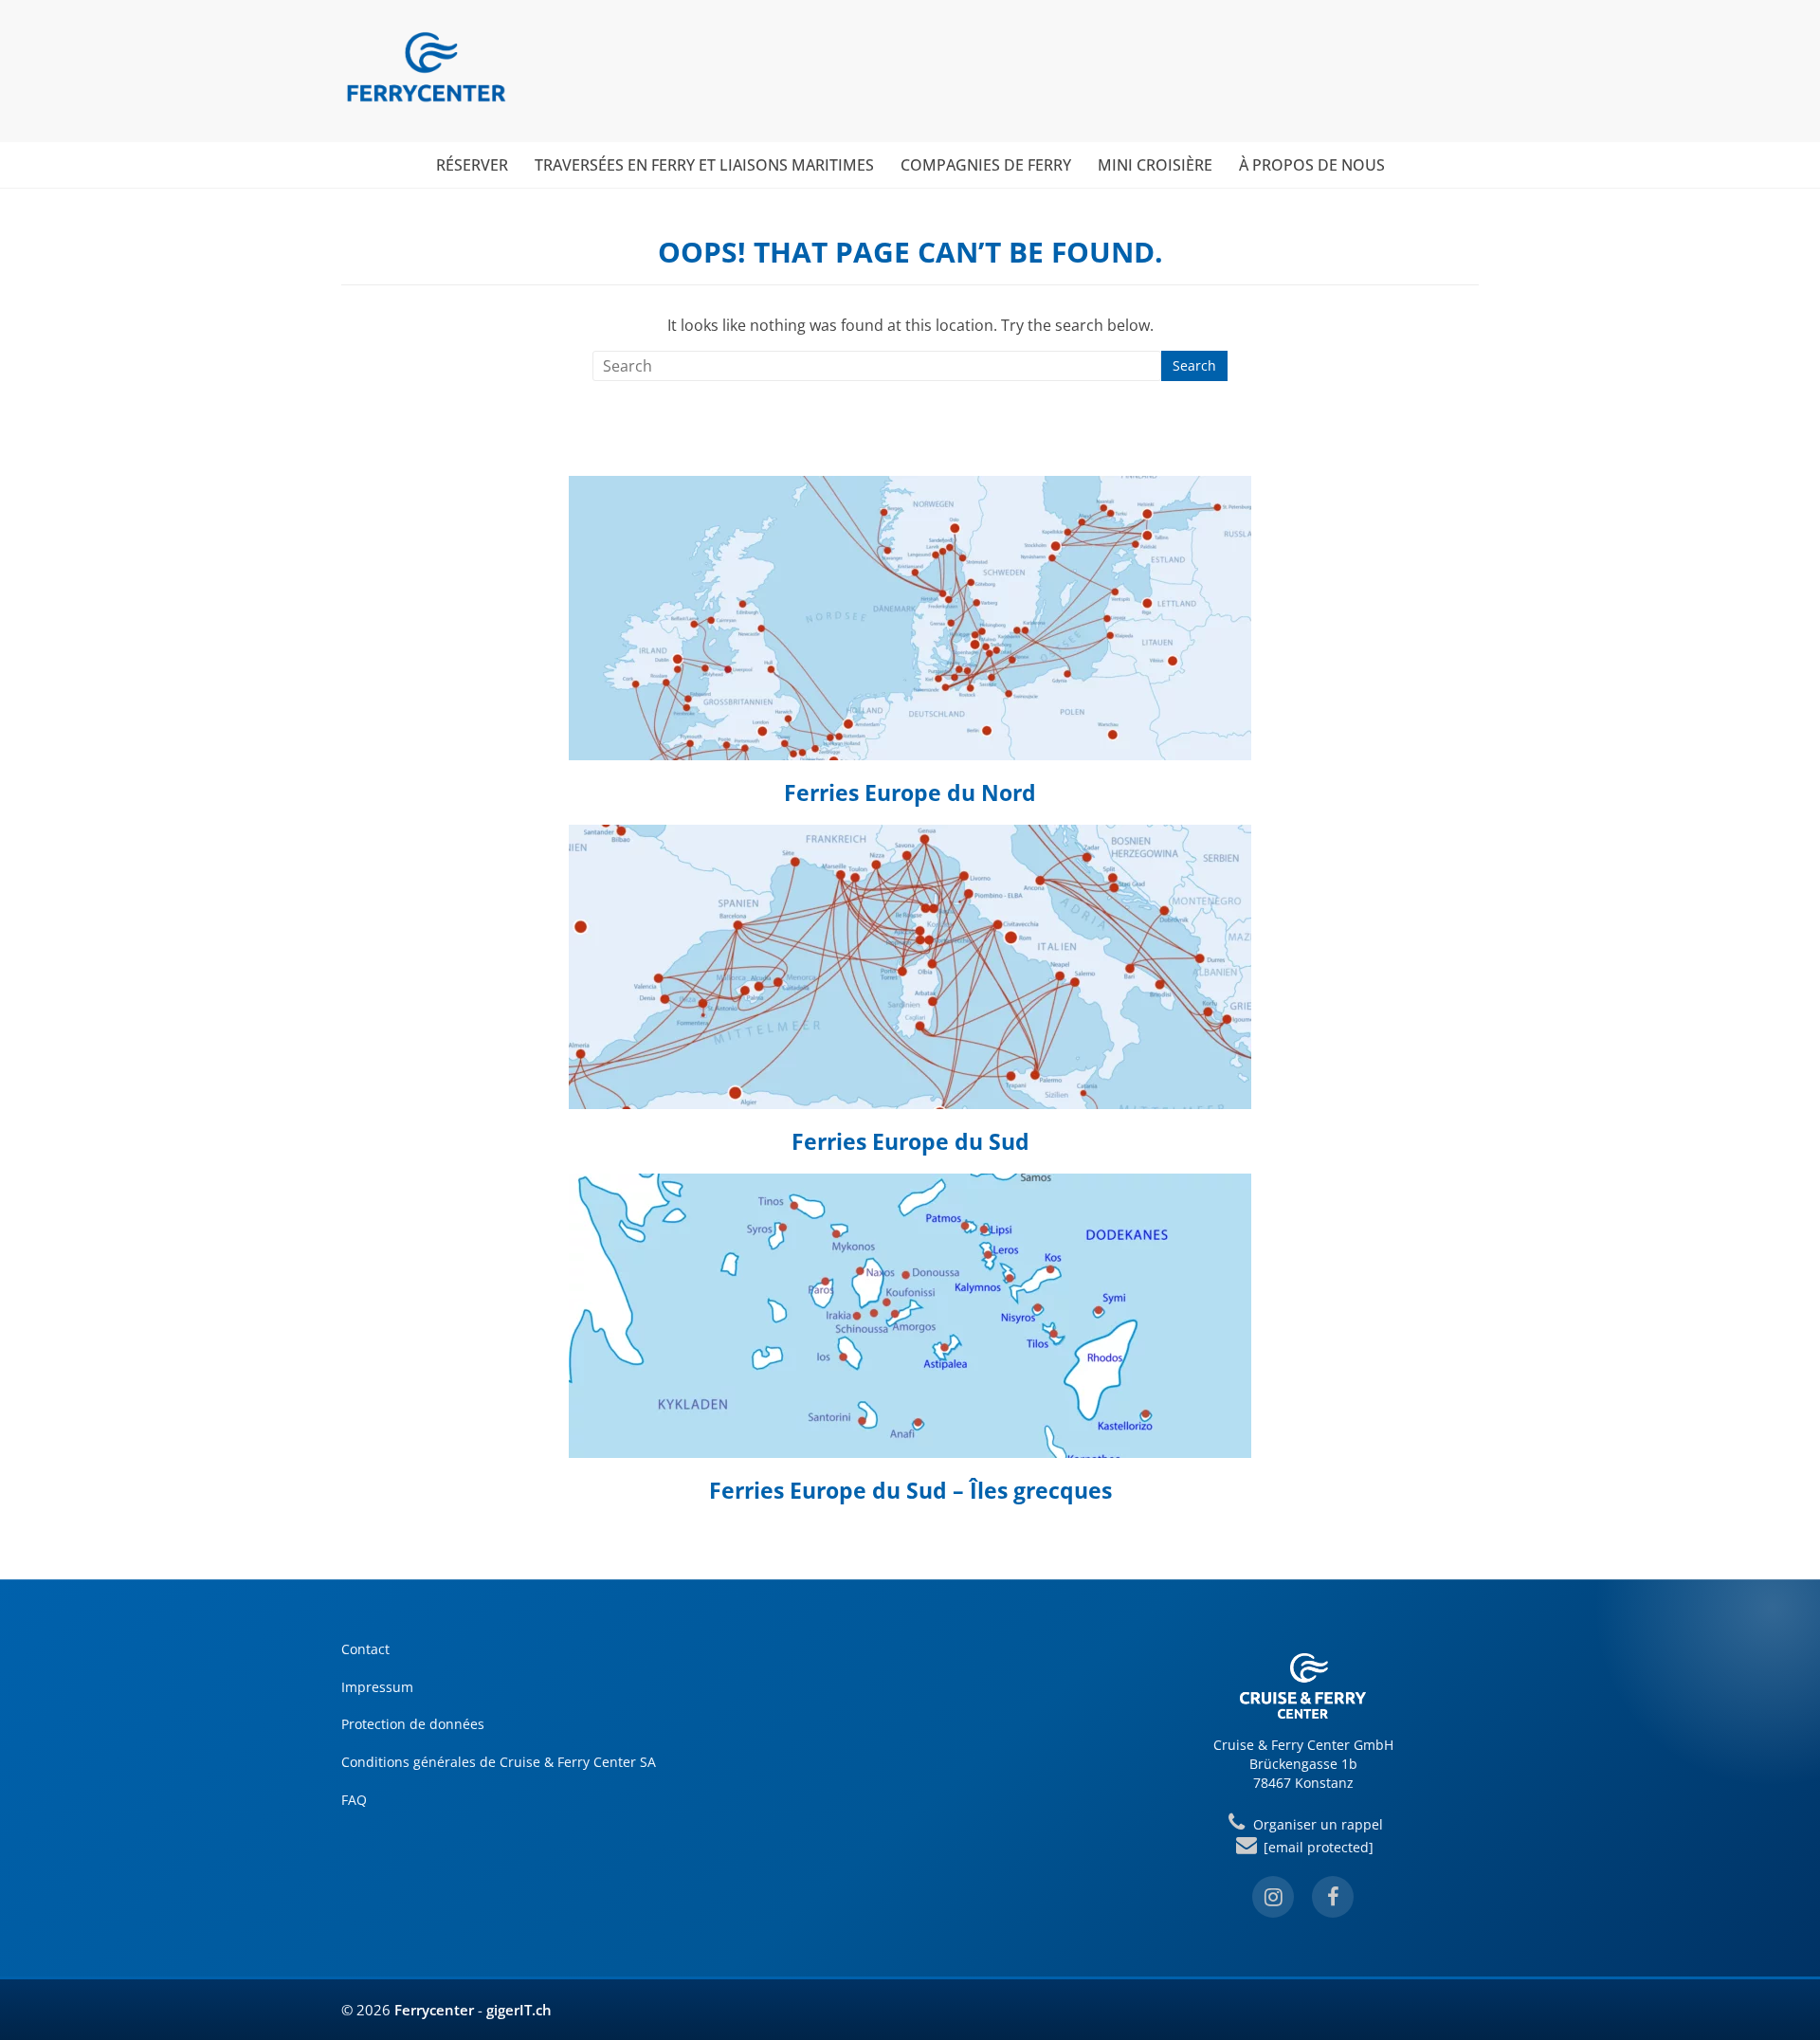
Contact (365, 1649)
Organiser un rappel (1316, 1824)
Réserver (472, 165)
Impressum (377, 1687)
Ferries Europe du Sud (910, 1141)
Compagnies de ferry (986, 165)
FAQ (354, 1800)
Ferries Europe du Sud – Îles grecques (910, 1490)
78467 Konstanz (1303, 1783)
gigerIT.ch (519, 2010)
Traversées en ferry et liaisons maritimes (704, 165)
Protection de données (413, 1724)
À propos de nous (1312, 165)
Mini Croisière (1155, 165)
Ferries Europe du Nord (910, 792)
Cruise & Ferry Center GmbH (1303, 1745)
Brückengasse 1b (1303, 1764)
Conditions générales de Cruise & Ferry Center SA (499, 1762)
